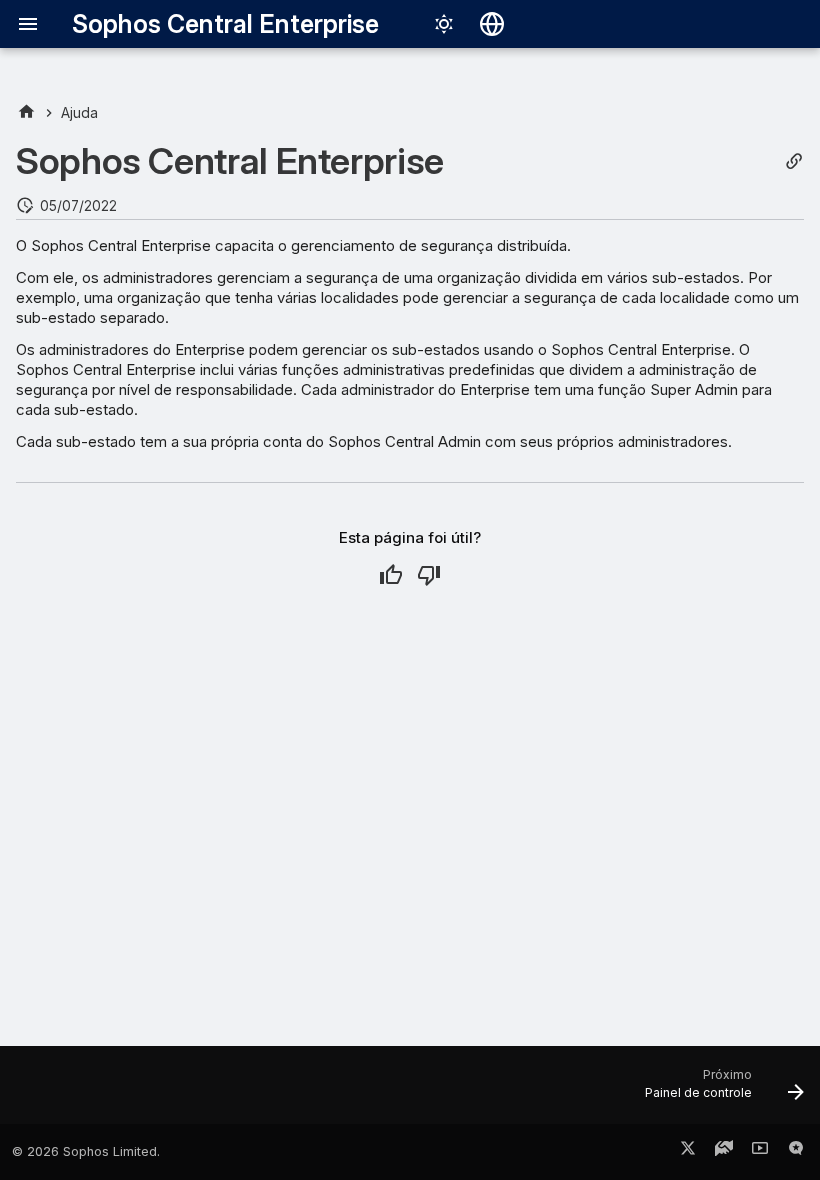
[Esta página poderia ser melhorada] (429, 575)
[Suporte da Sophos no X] (688, 1152)
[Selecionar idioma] (492, 24)
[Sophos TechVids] (760, 1152)
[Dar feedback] (796, 1152)
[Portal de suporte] (724, 1152)
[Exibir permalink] (794, 161)
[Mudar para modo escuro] (444, 24)
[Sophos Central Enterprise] (26, 112)
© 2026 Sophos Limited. (86, 1151)
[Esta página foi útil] (391, 575)
